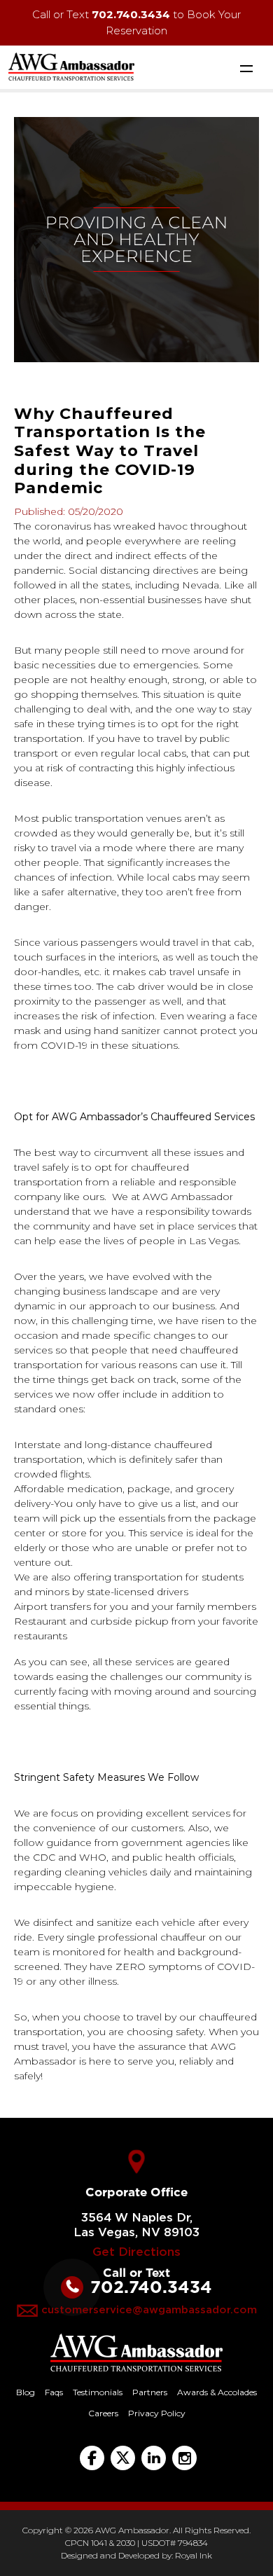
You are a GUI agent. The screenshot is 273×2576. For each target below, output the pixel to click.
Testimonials (98, 2392)
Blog (26, 2392)
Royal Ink (194, 2555)
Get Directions (136, 2252)
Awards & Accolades (217, 2392)
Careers (103, 2413)
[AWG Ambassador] (71, 65)
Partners (150, 2392)
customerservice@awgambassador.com (149, 2310)
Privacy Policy (157, 2413)
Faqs (54, 2392)
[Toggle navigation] (246, 68)
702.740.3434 (131, 14)
